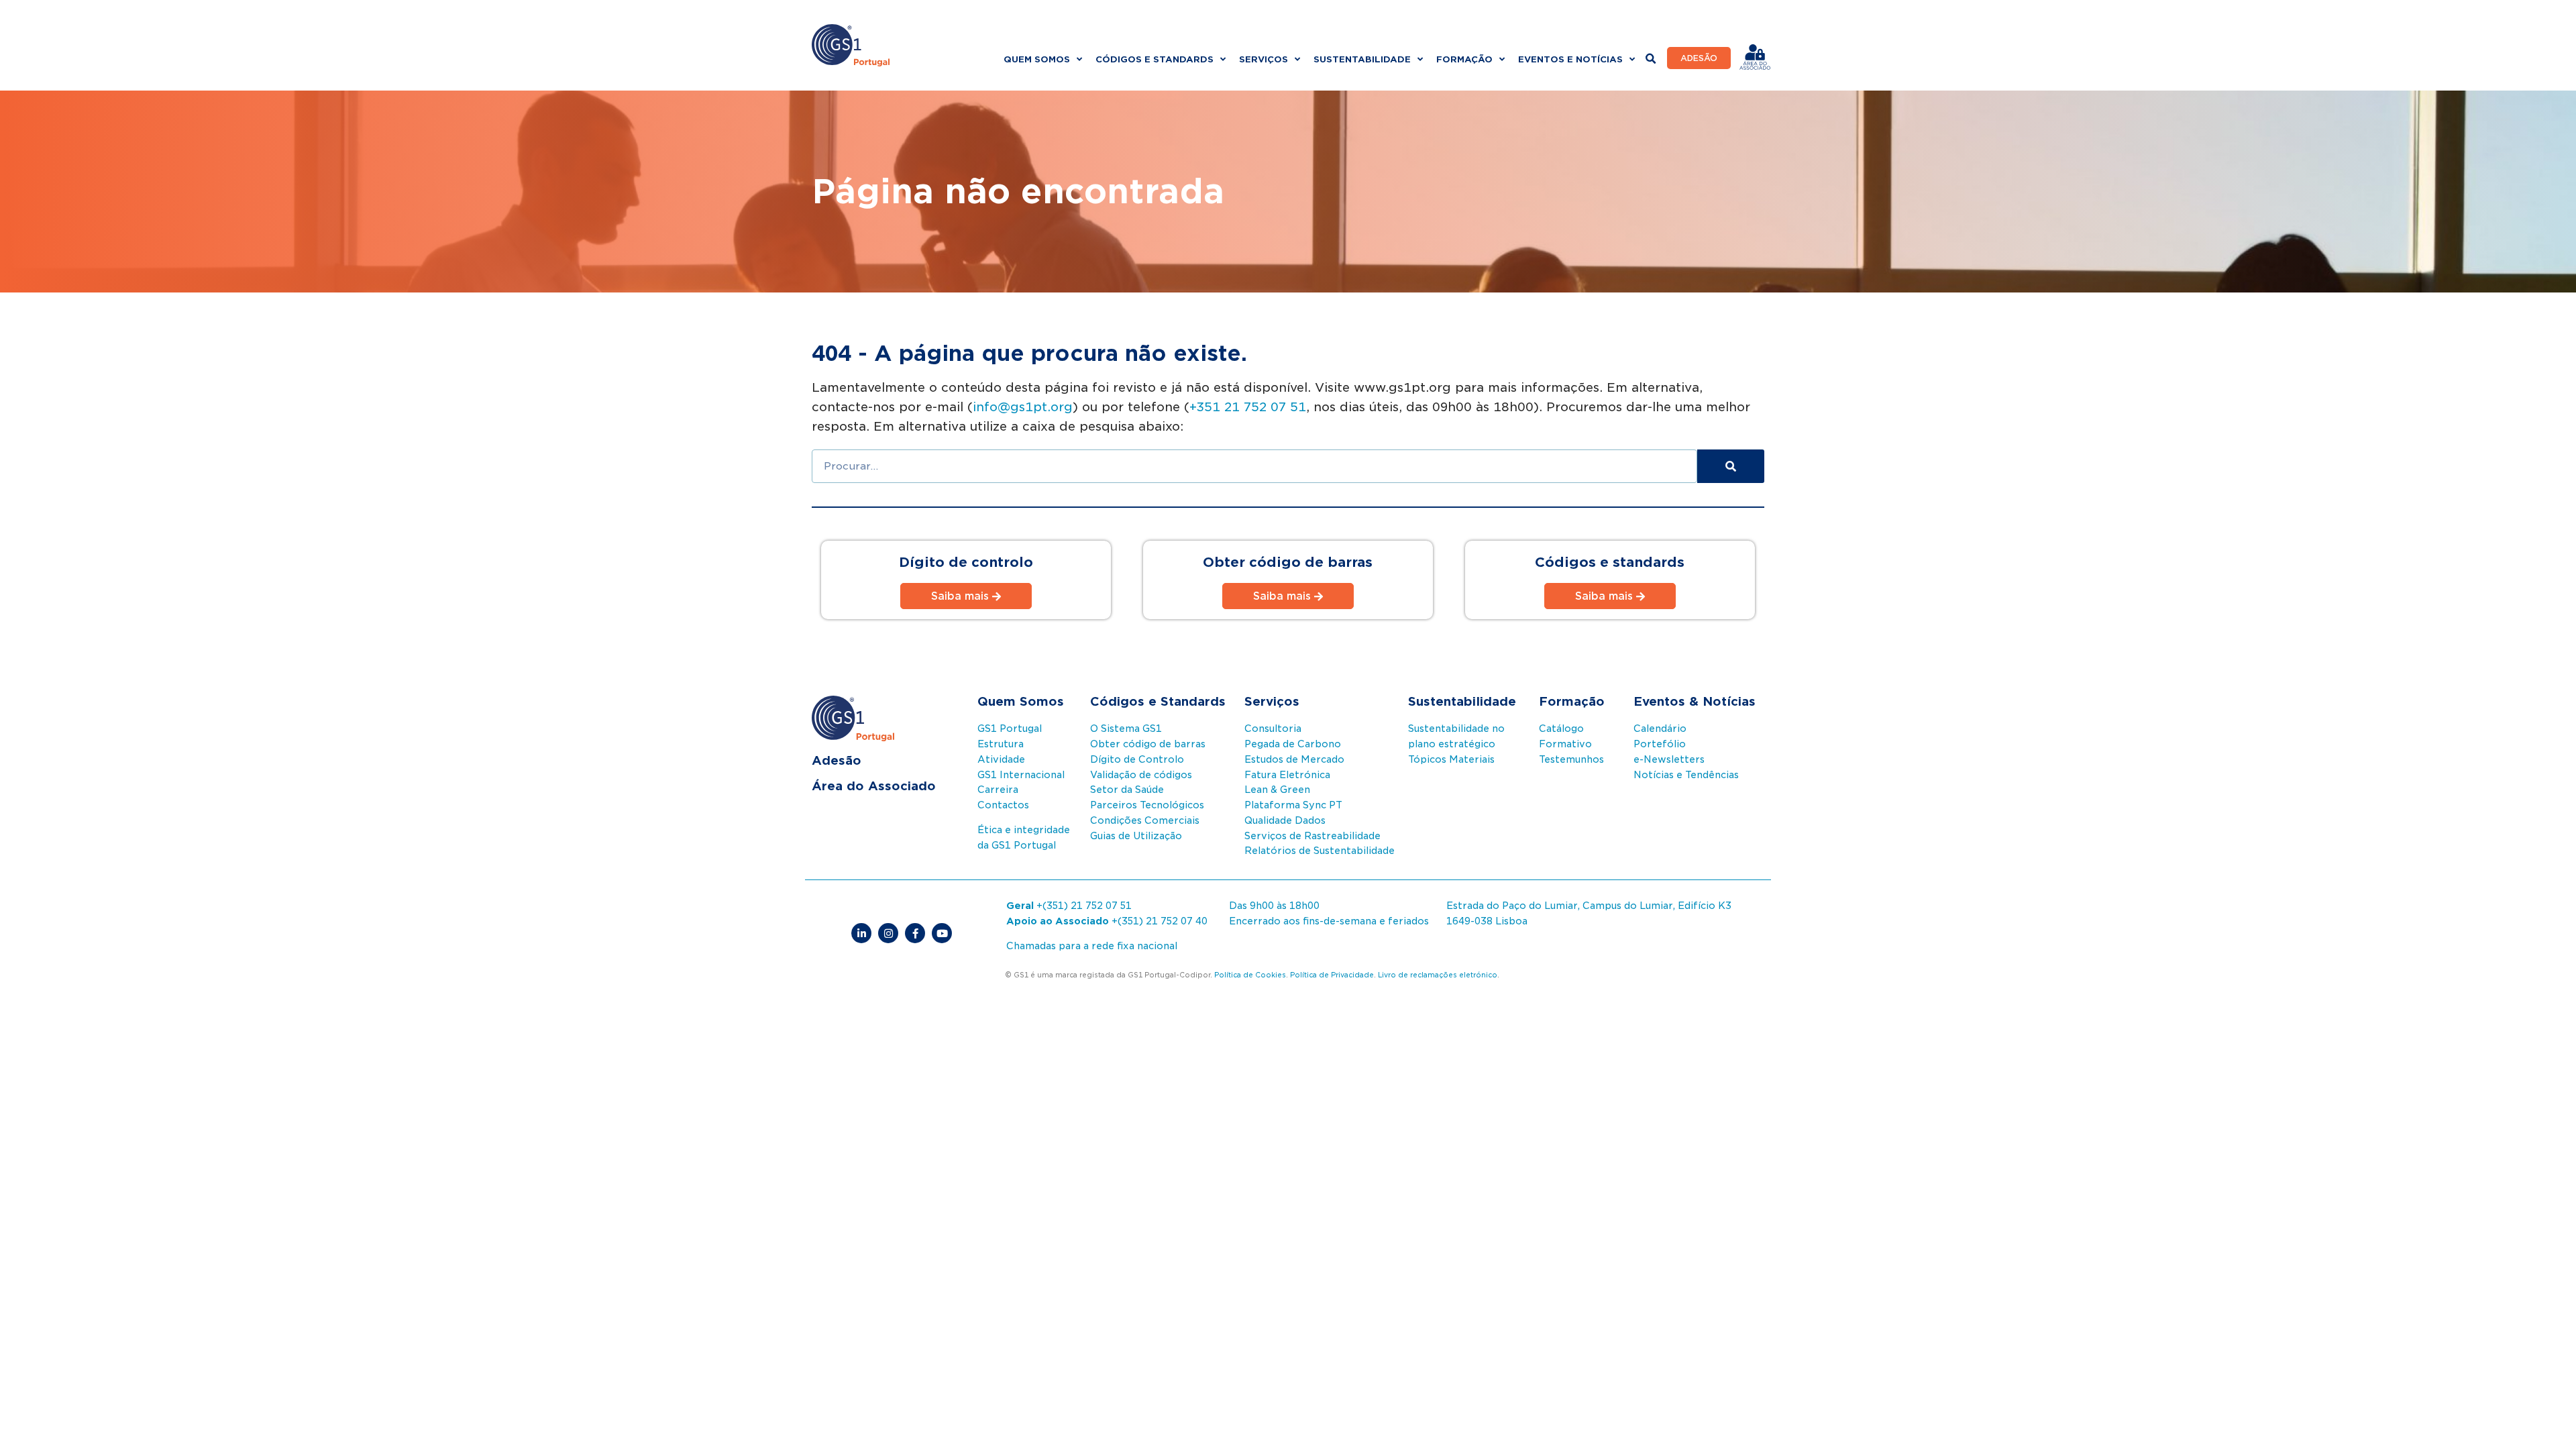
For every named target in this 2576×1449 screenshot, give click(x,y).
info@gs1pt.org (1023, 407)
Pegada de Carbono (1293, 744)
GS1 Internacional (1021, 775)
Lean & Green (1277, 790)
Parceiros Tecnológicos (1147, 805)
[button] (1651, 59)
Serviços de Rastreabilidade (1312, 836)
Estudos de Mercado (1294, 759)
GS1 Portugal (1010, 729)
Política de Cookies (1250, 975)
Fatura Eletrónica (1287, 775)
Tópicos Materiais (1451, 759)
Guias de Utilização (1136, 836)
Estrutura (1001, 744)
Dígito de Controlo (1137, 759)
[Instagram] (888, 933)
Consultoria (1273, 729)
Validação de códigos (1141, 775)
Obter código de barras (1148, 744)
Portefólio (1660, 744)
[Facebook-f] (915, 933)
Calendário (1660, 729)
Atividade (1001, 759)
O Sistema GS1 (1126, 729)
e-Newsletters (1669, 759)
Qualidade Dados (1285, 820)
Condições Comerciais (1145, 820)
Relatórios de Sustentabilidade (1320, 851)
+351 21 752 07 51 (1248, 407)
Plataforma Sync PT (1293, 805)
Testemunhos (1571, 759)
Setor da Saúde (1127, 790)
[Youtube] (942, 933)
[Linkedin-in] (861, 933)
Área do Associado (874, 786)
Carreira (998, 790)
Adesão (837, 760)
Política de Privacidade (1332, 975)
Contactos (1003, 805)
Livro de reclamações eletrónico (1438, 975)
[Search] (1731, 466)
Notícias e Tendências (1686, 775)
